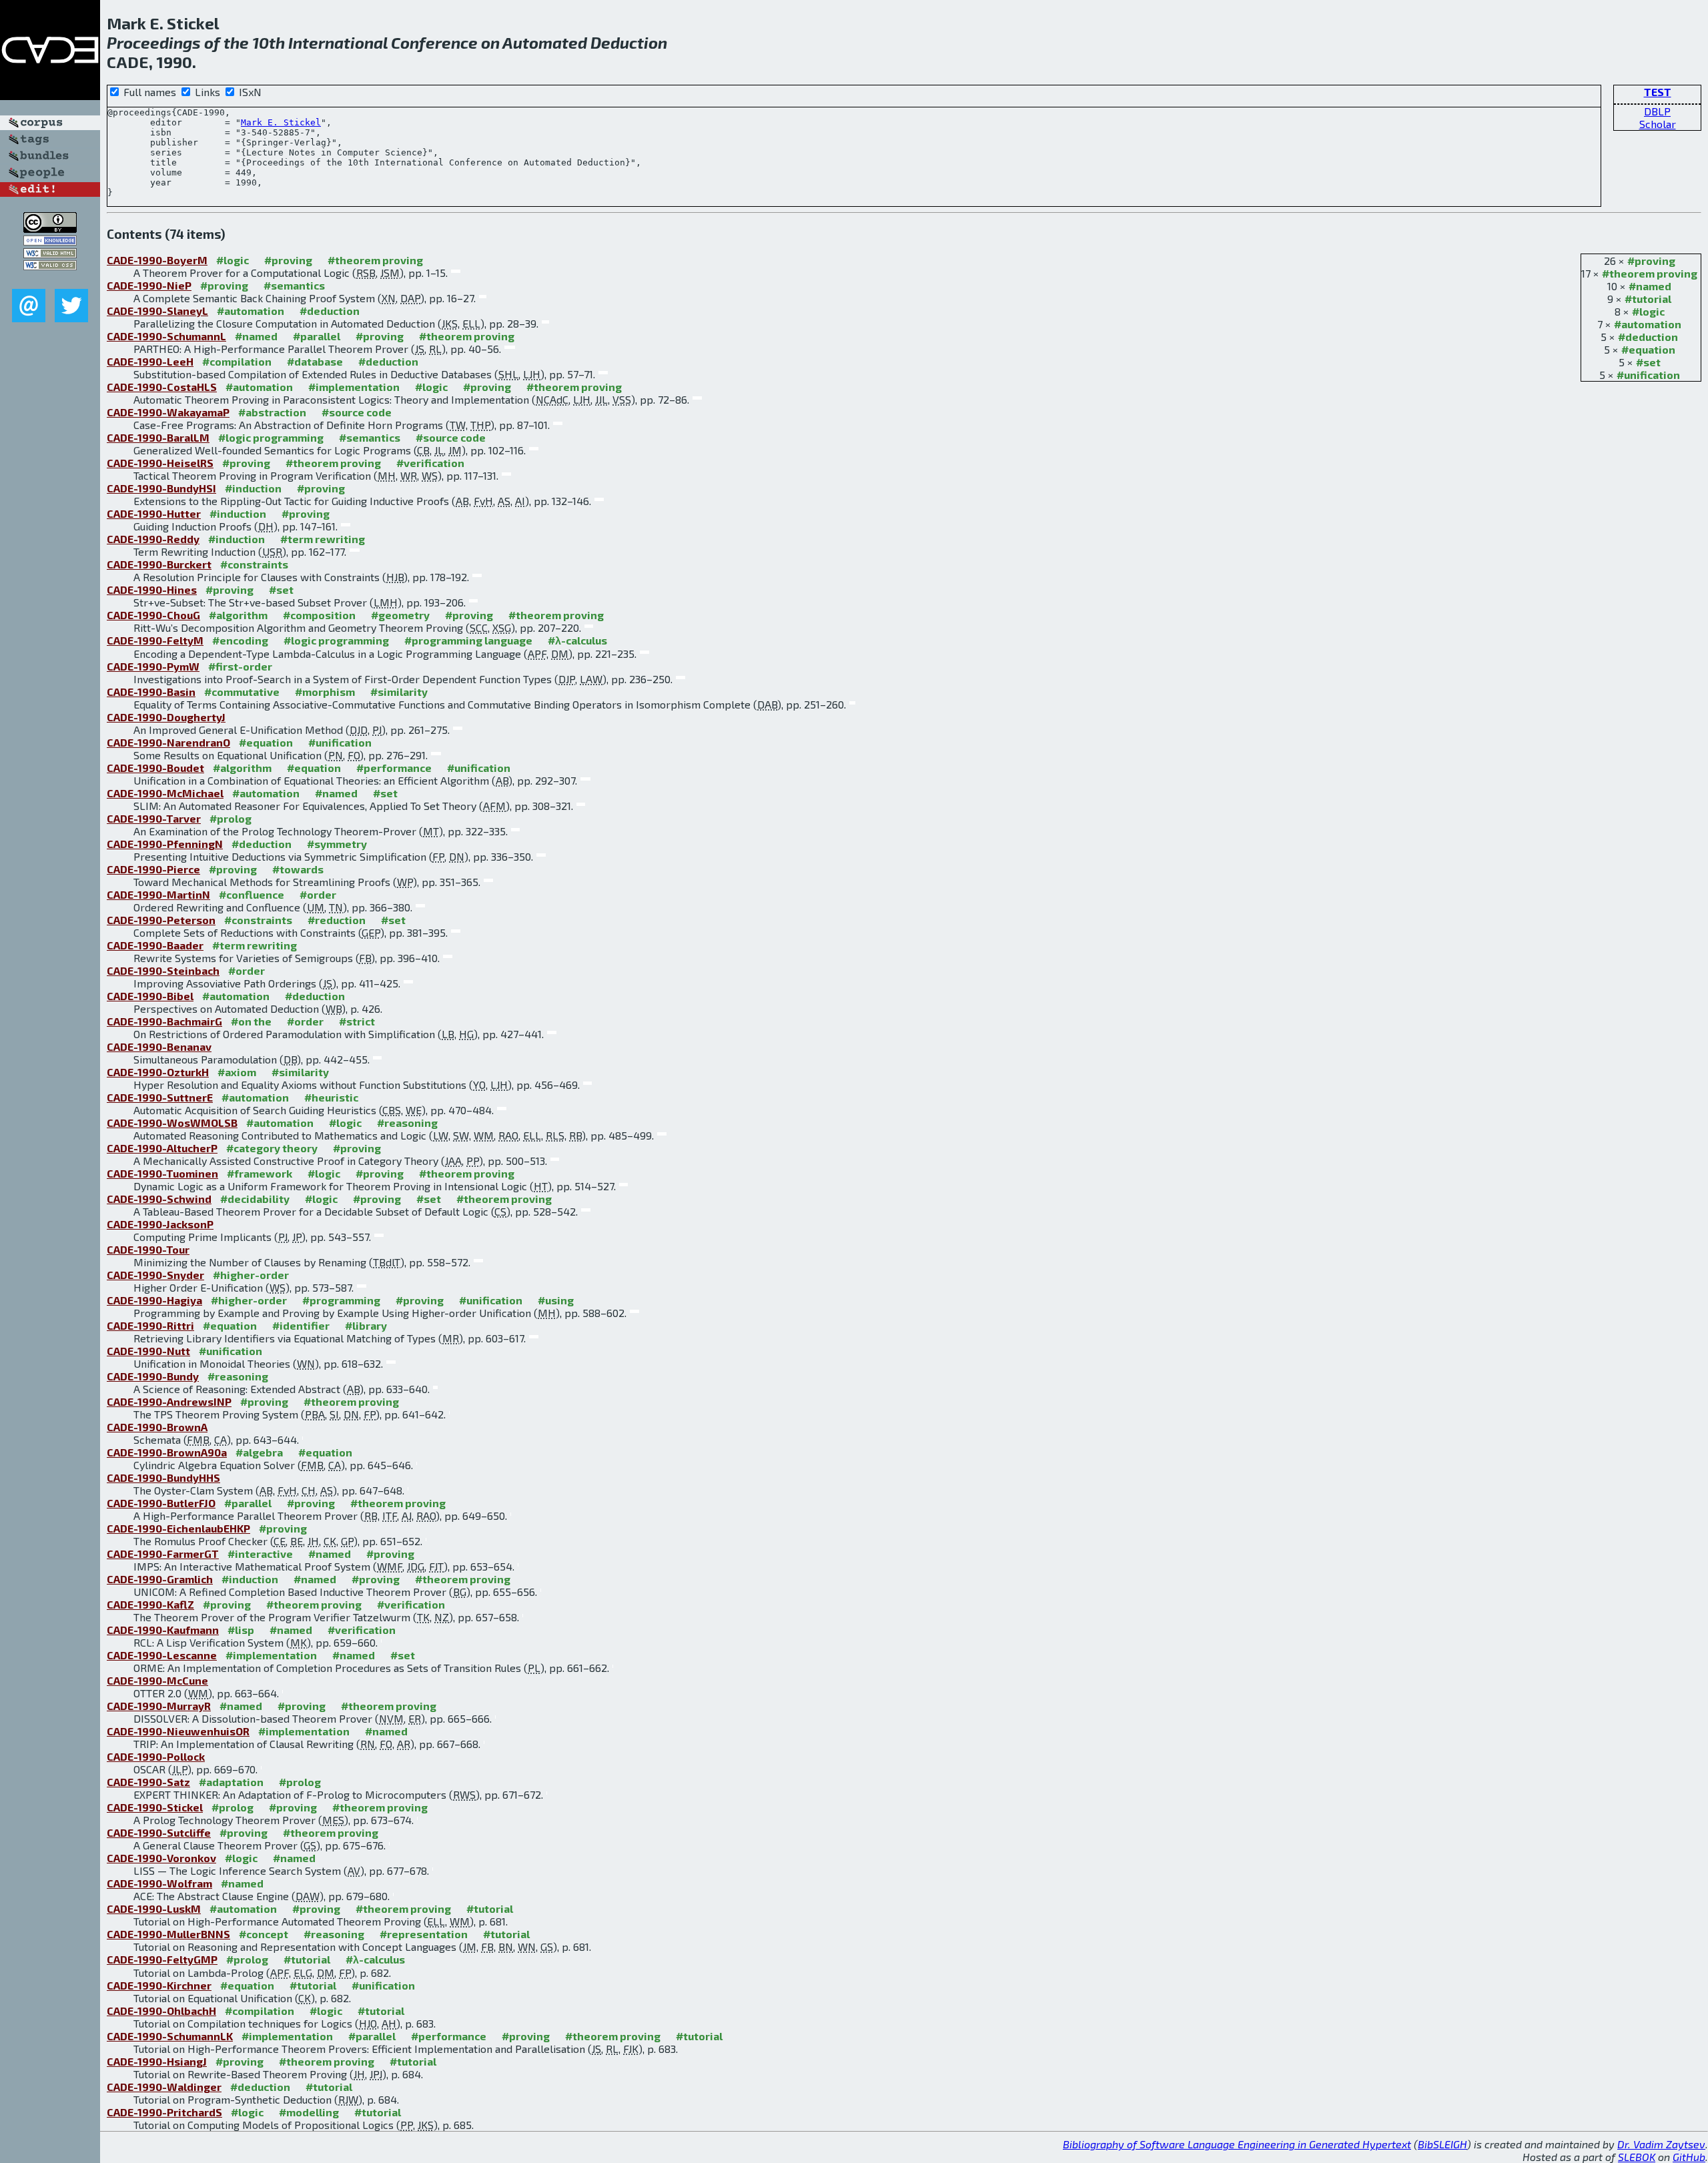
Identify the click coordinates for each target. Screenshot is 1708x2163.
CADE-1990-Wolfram (159, 1883)
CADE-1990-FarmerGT (163, 1554)
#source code (357, 412)
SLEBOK (1637, 2157)
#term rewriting (323, 539)
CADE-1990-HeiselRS (160, 463)
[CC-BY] (50, 229)
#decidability (255, 1199)
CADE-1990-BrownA (157, 1427)
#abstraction (272, 412)
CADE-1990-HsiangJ (157, 2061)
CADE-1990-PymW (153, 666)
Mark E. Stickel (281, 122)
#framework (260, 1173)
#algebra (259, 1452)
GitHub (1689, 2157)
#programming (341, 1300)
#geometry (400, 615)
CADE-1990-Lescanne (162, 1655)
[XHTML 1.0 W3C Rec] (50, 254)
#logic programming (271, 437)
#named (1650, 286)
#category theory (272, 1148)
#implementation (354, 387)
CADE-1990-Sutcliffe (159, 1832)
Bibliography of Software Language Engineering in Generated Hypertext (1237, 2144)
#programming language (468, 640)
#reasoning (407, 1123)
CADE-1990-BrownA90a (167, 1452)
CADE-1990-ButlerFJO (161, 1503)
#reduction (337, 920)
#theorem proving (1650, 273)
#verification (430, 463)
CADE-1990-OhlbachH (161, 2011)
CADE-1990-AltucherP (162, 1148)
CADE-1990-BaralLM (158, 437)
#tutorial (1648, 299)
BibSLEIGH (1442, 2144)
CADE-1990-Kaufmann (163, 1630)
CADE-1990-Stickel (155, 1807)
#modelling (309, 2112)
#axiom (237, 1072)
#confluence (252, 894)
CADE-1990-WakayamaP (168, 412)
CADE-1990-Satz (148, 1782)
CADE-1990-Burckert (159, 564)
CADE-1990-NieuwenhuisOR (178, 1731)
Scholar (1658, 124)
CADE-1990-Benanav (159, 1046)
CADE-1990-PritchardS (164, 2112)
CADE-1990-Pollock (156, 1756)
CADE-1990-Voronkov (161, 1858)
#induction (253, 488)
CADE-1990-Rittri (150, 1325)
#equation (1648, 349)
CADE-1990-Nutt (148, 1351)
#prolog (231, 818)
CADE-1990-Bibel (150, 996)
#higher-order (251, 1275)
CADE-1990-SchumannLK (170, 2036)
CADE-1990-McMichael (165, 793)
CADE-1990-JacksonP (160, 1224)
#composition (319, 615)
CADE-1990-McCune (157, 1680)
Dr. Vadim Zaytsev (1661, 2144)
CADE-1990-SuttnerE (160, 1097)
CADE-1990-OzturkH (158, 1072)
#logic (1648, 311)
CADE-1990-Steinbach (163, 970)
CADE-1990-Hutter (154, 513)
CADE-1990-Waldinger (164, 2087)
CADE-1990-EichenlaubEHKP (178, 1528)
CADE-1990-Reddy (153, 539)
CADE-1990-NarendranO (168, 742)
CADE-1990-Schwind (159, 1199)
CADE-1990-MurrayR (159, 1706)
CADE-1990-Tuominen (162, 1173)
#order (318, 894)
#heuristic (331, 1097)
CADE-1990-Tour (148, 1249)
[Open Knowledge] (50, 241)
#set (1648, 362)
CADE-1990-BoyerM (157, 260)
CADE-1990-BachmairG (164, 1021)
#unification (1648, 375)
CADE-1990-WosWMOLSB (172, 1123)
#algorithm (238, 615)
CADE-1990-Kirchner (159, 1985)
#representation (424, 1934)
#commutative (242, 692)
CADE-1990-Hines (152, 589)
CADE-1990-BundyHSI (161, 488)
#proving (1651, 261)
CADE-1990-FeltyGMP (162, 1959)
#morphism (325, 692)
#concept (264, 1934)
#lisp (241, 1630)
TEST (1658, 92)
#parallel (317, 336)
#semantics (294, 285)
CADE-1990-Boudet (155, 768)
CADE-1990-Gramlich (160, 1579)
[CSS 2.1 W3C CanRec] (50, 279)
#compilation (237, 361)
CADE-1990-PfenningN (165, 844)
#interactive (260, 1554)
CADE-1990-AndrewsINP (169, 1401)
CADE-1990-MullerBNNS (168, 1934)
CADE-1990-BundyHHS (163, 1477)
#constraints (254, 564)
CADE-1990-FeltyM (155, 640)
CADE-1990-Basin (151, 692)
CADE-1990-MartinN (158, 894)
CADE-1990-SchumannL (166, 336)
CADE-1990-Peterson (161, 920)
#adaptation (231, 1782)
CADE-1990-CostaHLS (162, 387)
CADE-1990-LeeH (150, 361)
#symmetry (337, 844)
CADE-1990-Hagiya (154, 1300)
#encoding (240, 640)
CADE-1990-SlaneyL (157, 311)
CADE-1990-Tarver (154, 818)
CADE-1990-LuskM (154, 1908)
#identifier (301, 1325)
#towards (298, 869)
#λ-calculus (577, 640)
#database (315, 361)
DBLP (1657, 111)
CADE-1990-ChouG (153, 615)
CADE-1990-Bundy (153, 1376)
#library (366, 1325)
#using (556, 1300)
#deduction (1648, 337)
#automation (1648, 324)
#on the (251, 1021)
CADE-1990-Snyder (155, 1275)
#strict (357, 1021)
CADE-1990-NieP (149, 285)
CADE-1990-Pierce (153, 869)
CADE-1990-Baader (155, 945)
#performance (394, 768)
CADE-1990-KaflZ (150, 1604)
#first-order (240, 666)
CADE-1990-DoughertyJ (166, 717)
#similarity (399, 692)
